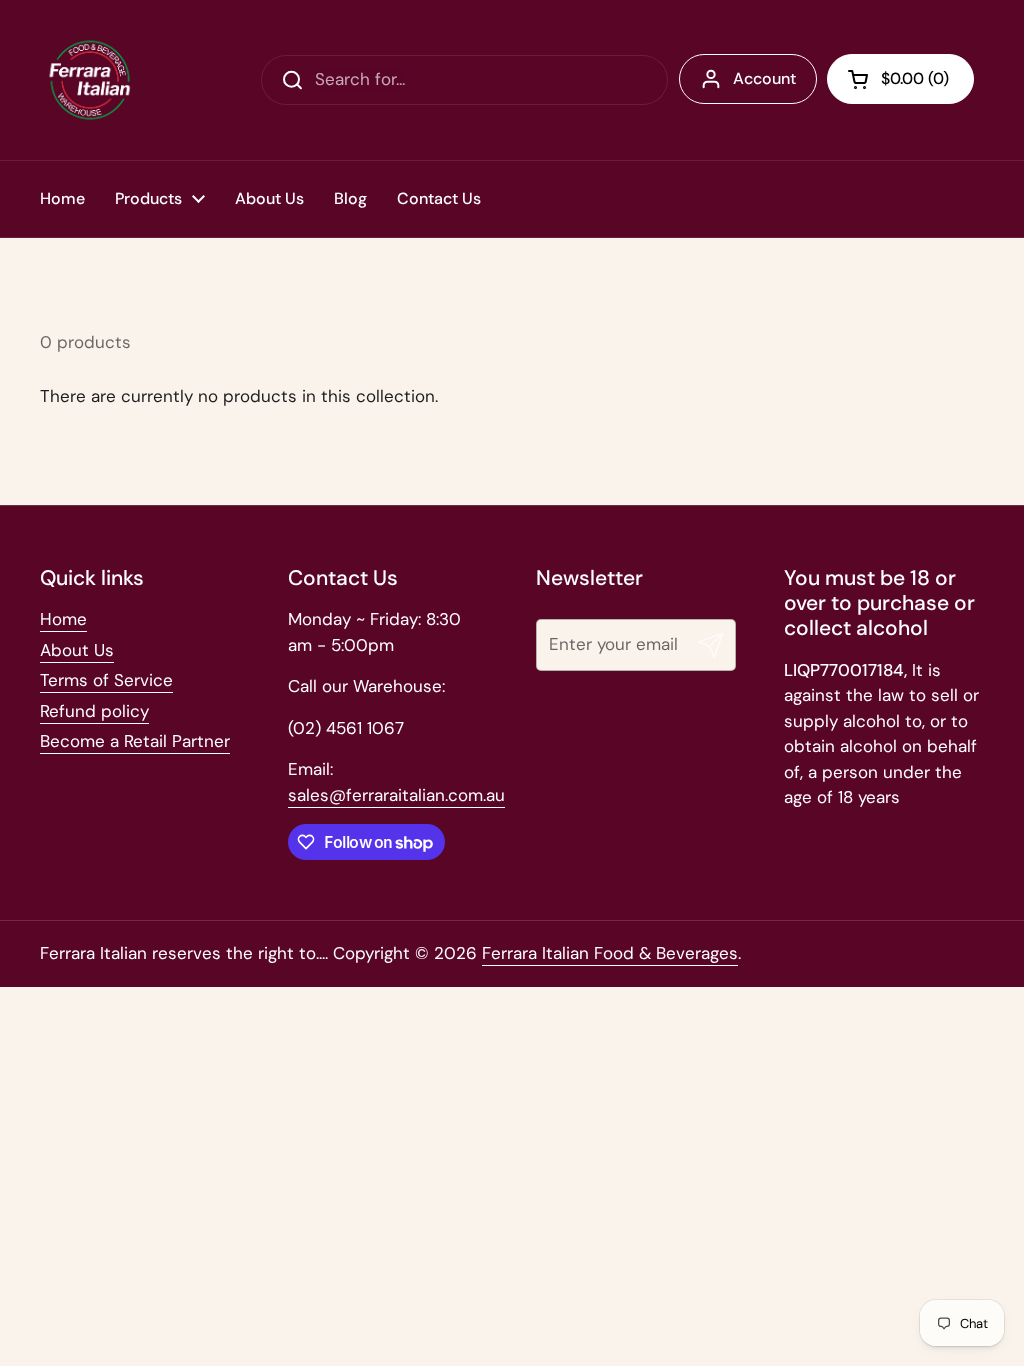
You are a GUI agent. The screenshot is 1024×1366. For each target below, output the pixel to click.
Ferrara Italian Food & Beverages (610, 953)
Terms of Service (106, 680)
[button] (900, 79)
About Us (77, 650)
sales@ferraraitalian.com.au (396, 795)
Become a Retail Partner (135, 741)
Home (63, 619)
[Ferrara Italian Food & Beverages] (90, 80)
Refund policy (94, 711)
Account (764, 78)
